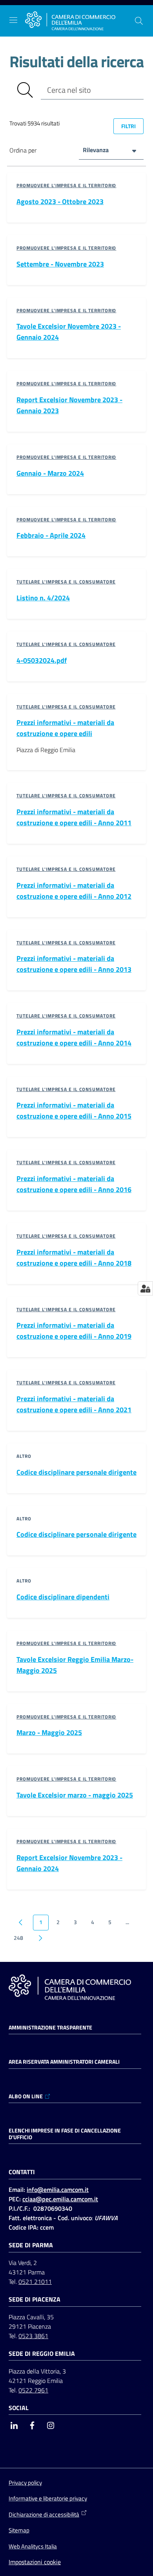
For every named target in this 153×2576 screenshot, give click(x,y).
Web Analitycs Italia (33, 2546)
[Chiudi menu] (125, 16)
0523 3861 (33, 2336)
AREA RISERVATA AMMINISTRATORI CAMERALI (64, 2062)
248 (18, 1938)
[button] (139, 21)
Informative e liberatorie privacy (48, 2498)
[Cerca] (25, 90)
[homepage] (70, 21)
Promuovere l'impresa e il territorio (66, 185)
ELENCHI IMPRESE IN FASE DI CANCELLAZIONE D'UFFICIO (65, 2134)
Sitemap (19, 2530)
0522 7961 (33, 2390)
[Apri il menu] (13, 20)
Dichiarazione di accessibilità (44, 2514)
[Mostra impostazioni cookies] (145, 1288)
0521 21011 (35, 2282)
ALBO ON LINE (26, 2096)
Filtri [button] (128, 126)
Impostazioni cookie (35, 2562)
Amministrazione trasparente (50, 2028)
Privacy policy (25, 2483)
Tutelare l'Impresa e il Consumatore (66, 582)
